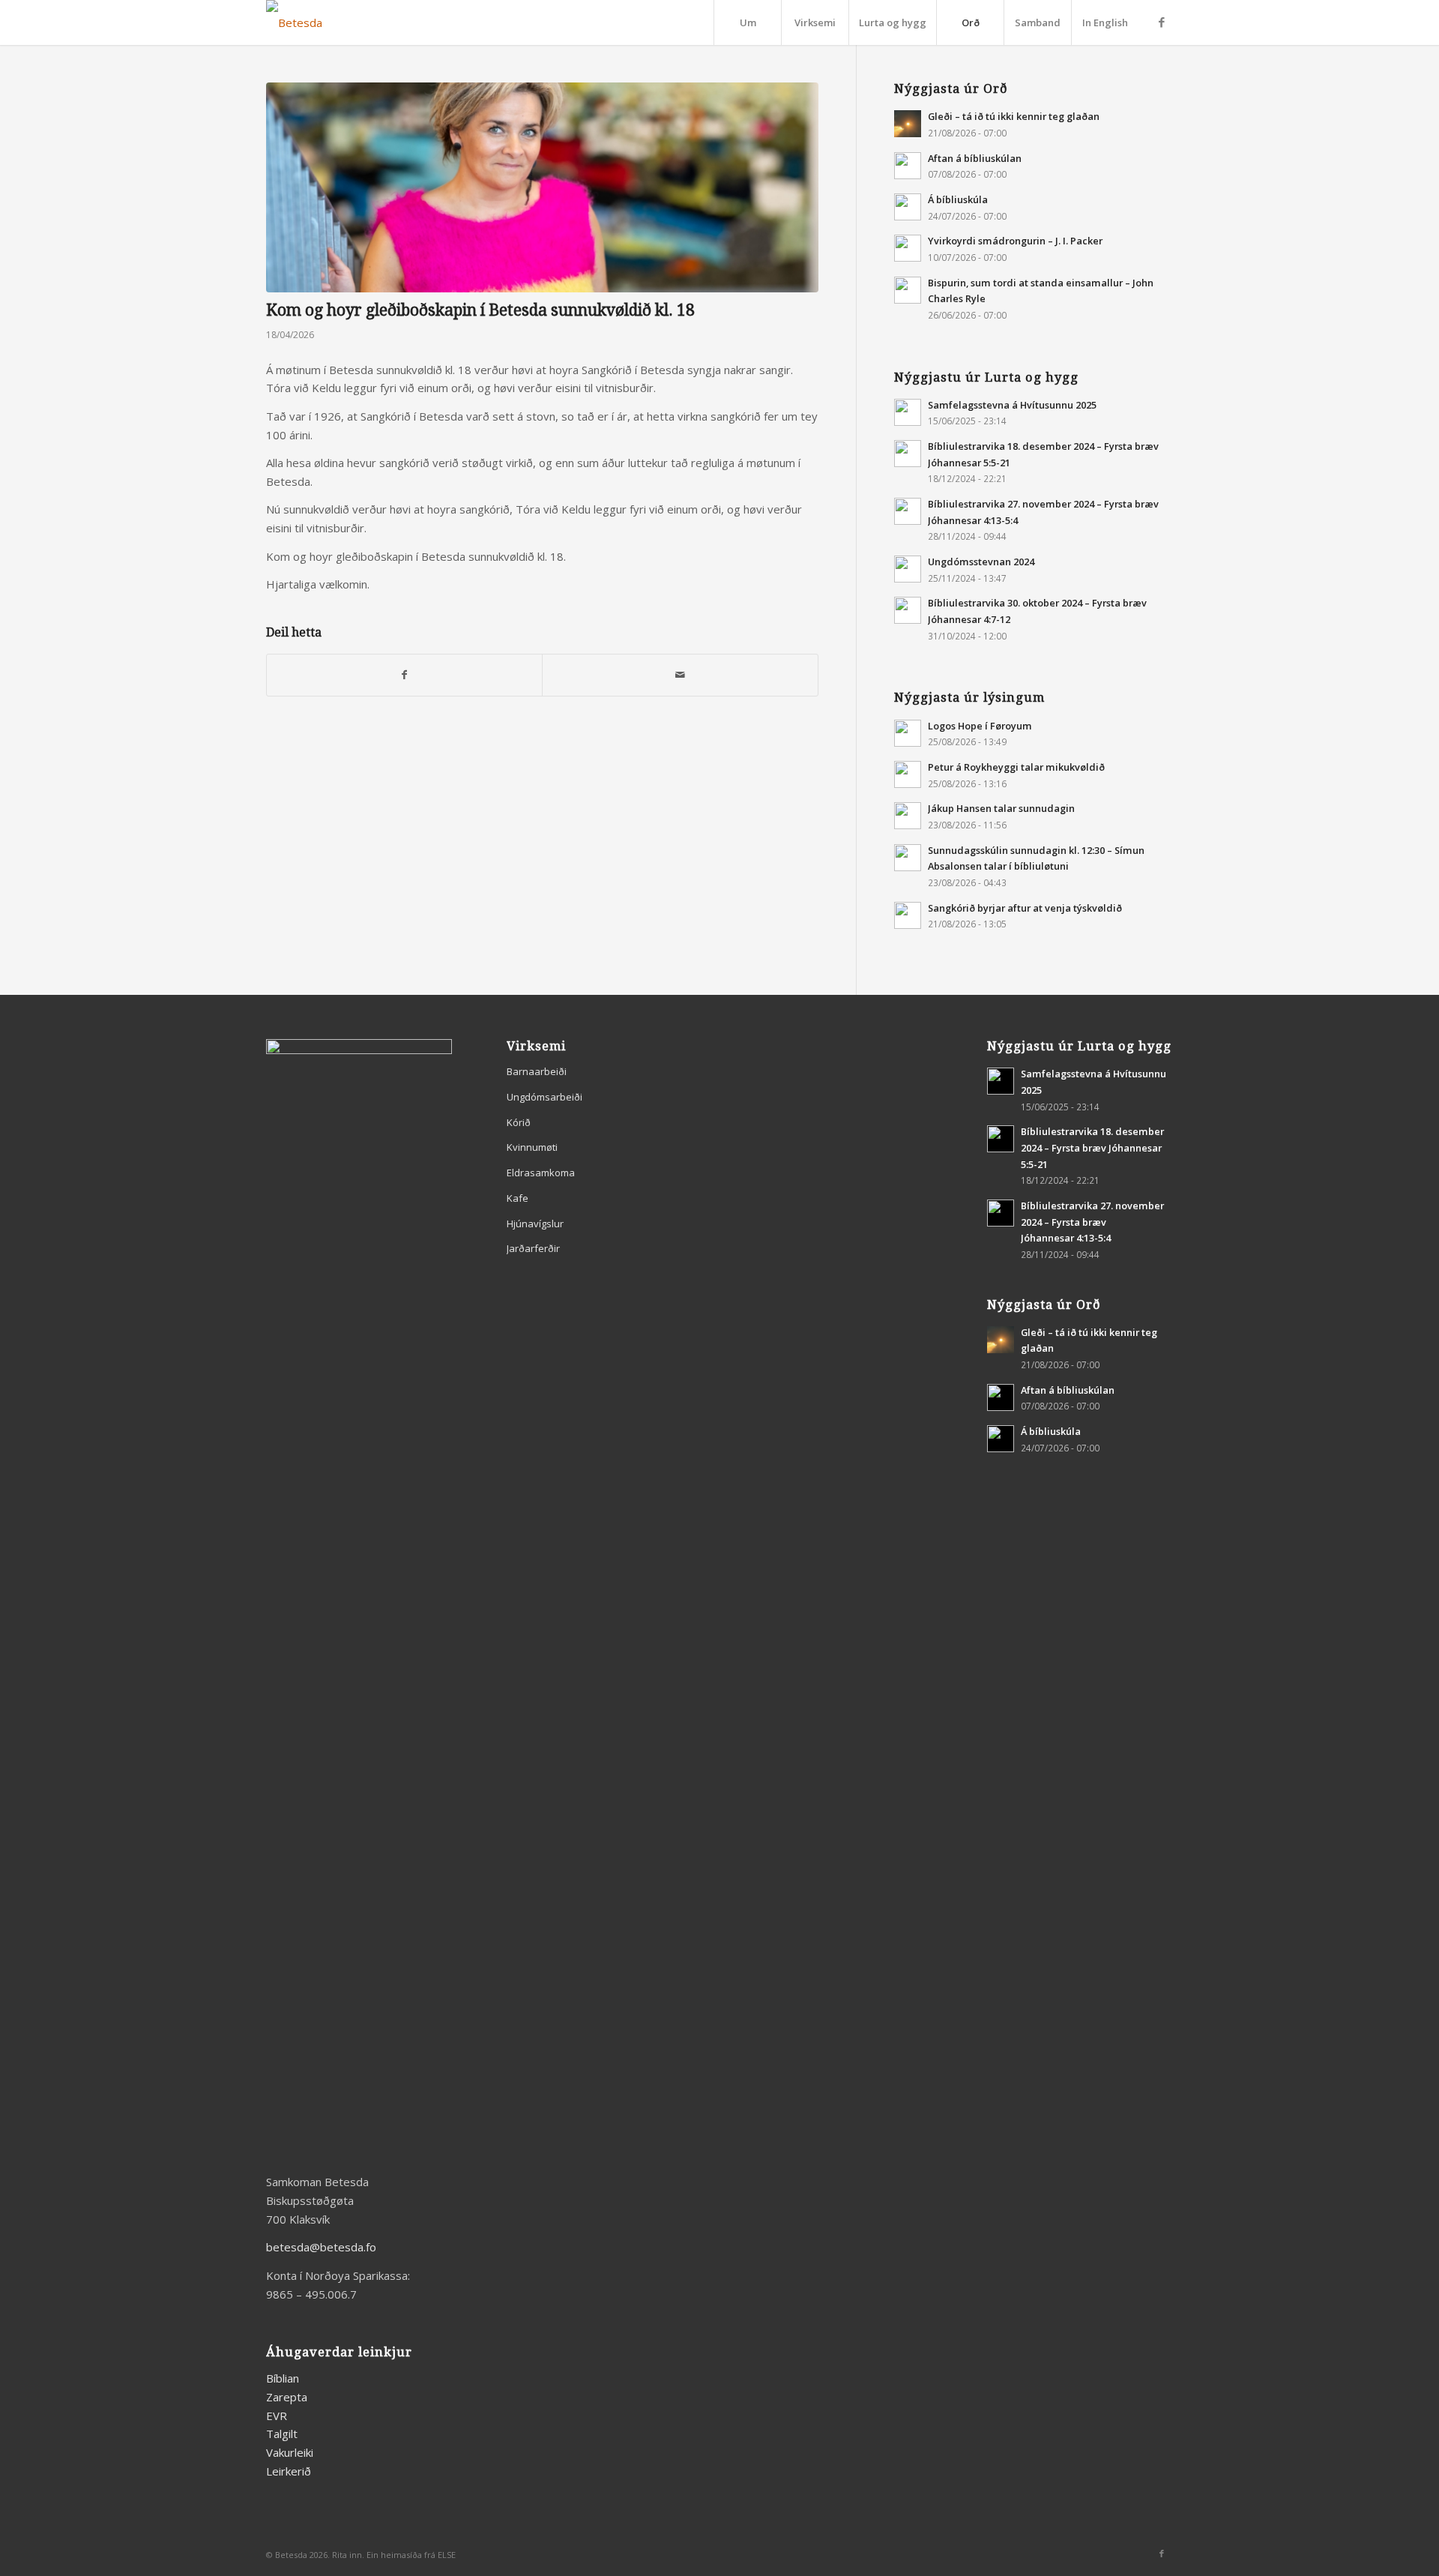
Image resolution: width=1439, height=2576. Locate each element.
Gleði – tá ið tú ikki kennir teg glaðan (1014, 116)
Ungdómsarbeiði (544, 1097)
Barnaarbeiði (537, 1071)
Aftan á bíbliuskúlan (975, 158)
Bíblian (283, 2378)
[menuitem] (747, 22)
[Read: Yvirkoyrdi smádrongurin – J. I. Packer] (908, 248)
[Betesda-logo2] (294, 22)
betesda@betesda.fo (321, 2247)
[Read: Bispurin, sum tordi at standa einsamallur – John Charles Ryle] (908, 290)
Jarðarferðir (533, 1248)
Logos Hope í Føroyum (980, 726)
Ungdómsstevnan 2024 (981, 562)
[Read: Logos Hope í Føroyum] (908, 733)
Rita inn (347, 2555)
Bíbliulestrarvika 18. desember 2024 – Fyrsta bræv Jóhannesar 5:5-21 (1092, 1147)
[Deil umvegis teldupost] (680, 675)
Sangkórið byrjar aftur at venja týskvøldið (1025, 908)
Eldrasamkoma (541, 1173)
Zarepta (287, 2397)
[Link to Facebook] (1162, 22)
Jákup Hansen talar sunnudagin (1001, 808)
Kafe (518, 1198)
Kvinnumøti (532, 1147)
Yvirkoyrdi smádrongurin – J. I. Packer (1015, 241)
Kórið (519, 1122)
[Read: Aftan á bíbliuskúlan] (908, 166)
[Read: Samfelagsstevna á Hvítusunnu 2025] (908, 412)
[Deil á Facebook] (404, 675)
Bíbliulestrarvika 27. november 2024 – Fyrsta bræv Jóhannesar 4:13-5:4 (1092, 1222)
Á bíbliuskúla (958, 199)
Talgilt (282, 2434)
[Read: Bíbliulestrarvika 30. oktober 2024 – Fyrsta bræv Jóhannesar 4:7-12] (908, 610)
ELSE (447, 2555)
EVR (277, 2416)
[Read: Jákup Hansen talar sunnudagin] (908, 816)
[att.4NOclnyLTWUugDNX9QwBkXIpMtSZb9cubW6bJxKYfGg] (542, 187)
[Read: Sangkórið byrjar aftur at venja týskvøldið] (908, 915)
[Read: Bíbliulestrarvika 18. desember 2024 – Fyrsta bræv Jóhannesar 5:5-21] (908, 454)
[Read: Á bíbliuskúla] (908, 207)
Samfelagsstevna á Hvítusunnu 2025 (1012, 405)
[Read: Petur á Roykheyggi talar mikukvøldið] (908, 774)
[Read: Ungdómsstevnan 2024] (908, 569)
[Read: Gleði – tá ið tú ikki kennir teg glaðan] (908, 124)
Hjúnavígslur (535, 1224)
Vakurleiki (290, 2452)
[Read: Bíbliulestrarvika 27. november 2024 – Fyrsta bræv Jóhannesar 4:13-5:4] (908, 511)
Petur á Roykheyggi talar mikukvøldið (1016, 767)
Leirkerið (289, 2471)
